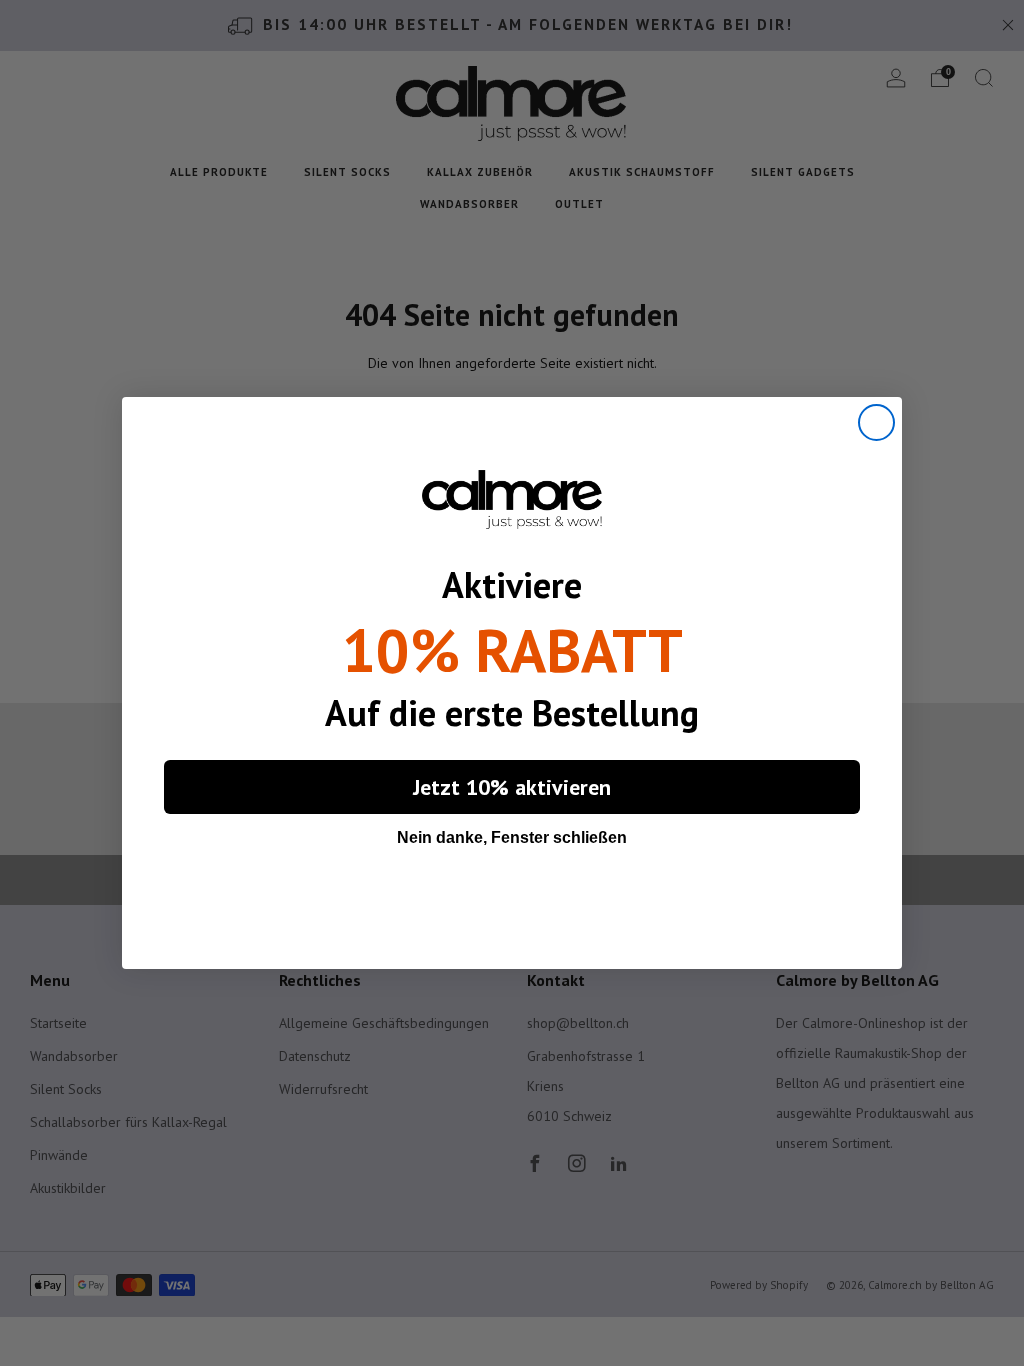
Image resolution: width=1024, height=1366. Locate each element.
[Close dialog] (876, 422)
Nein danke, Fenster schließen (512, 837)
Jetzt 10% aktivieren (512, 787)
